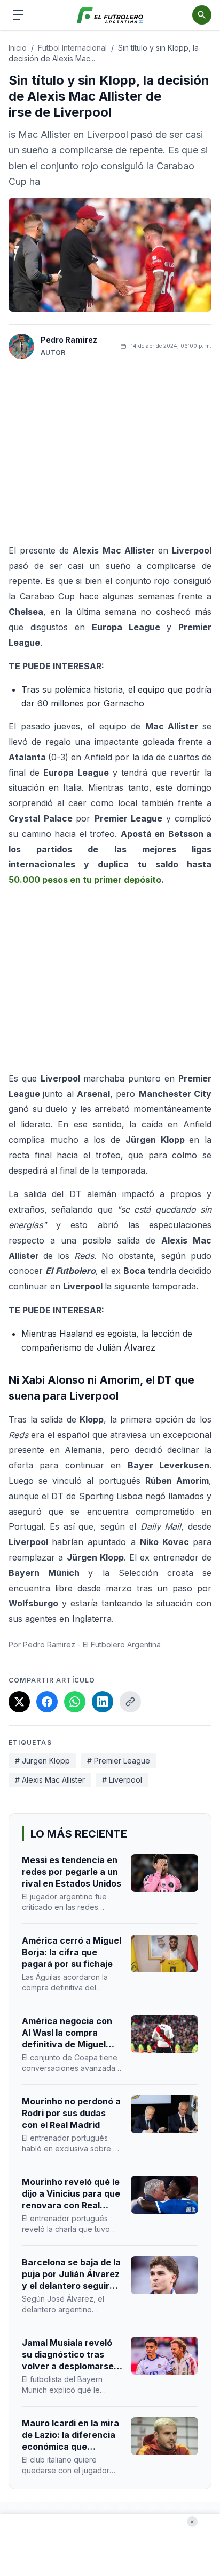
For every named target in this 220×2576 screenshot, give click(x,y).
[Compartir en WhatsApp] (75, 1702)
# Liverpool (122, 1780)
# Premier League (119, 1761)
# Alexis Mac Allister (50, 1780)
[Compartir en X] (19, 1702)
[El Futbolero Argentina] (110, 15)
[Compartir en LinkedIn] (103, 1702)
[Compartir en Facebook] (47, 1702)
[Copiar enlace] (130, 1702)
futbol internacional (72, 48)
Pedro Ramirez (69, 340)
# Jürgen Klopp (42, 1761)
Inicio (18, 48)
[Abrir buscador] (202, 15)
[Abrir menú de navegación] (18, 15)
